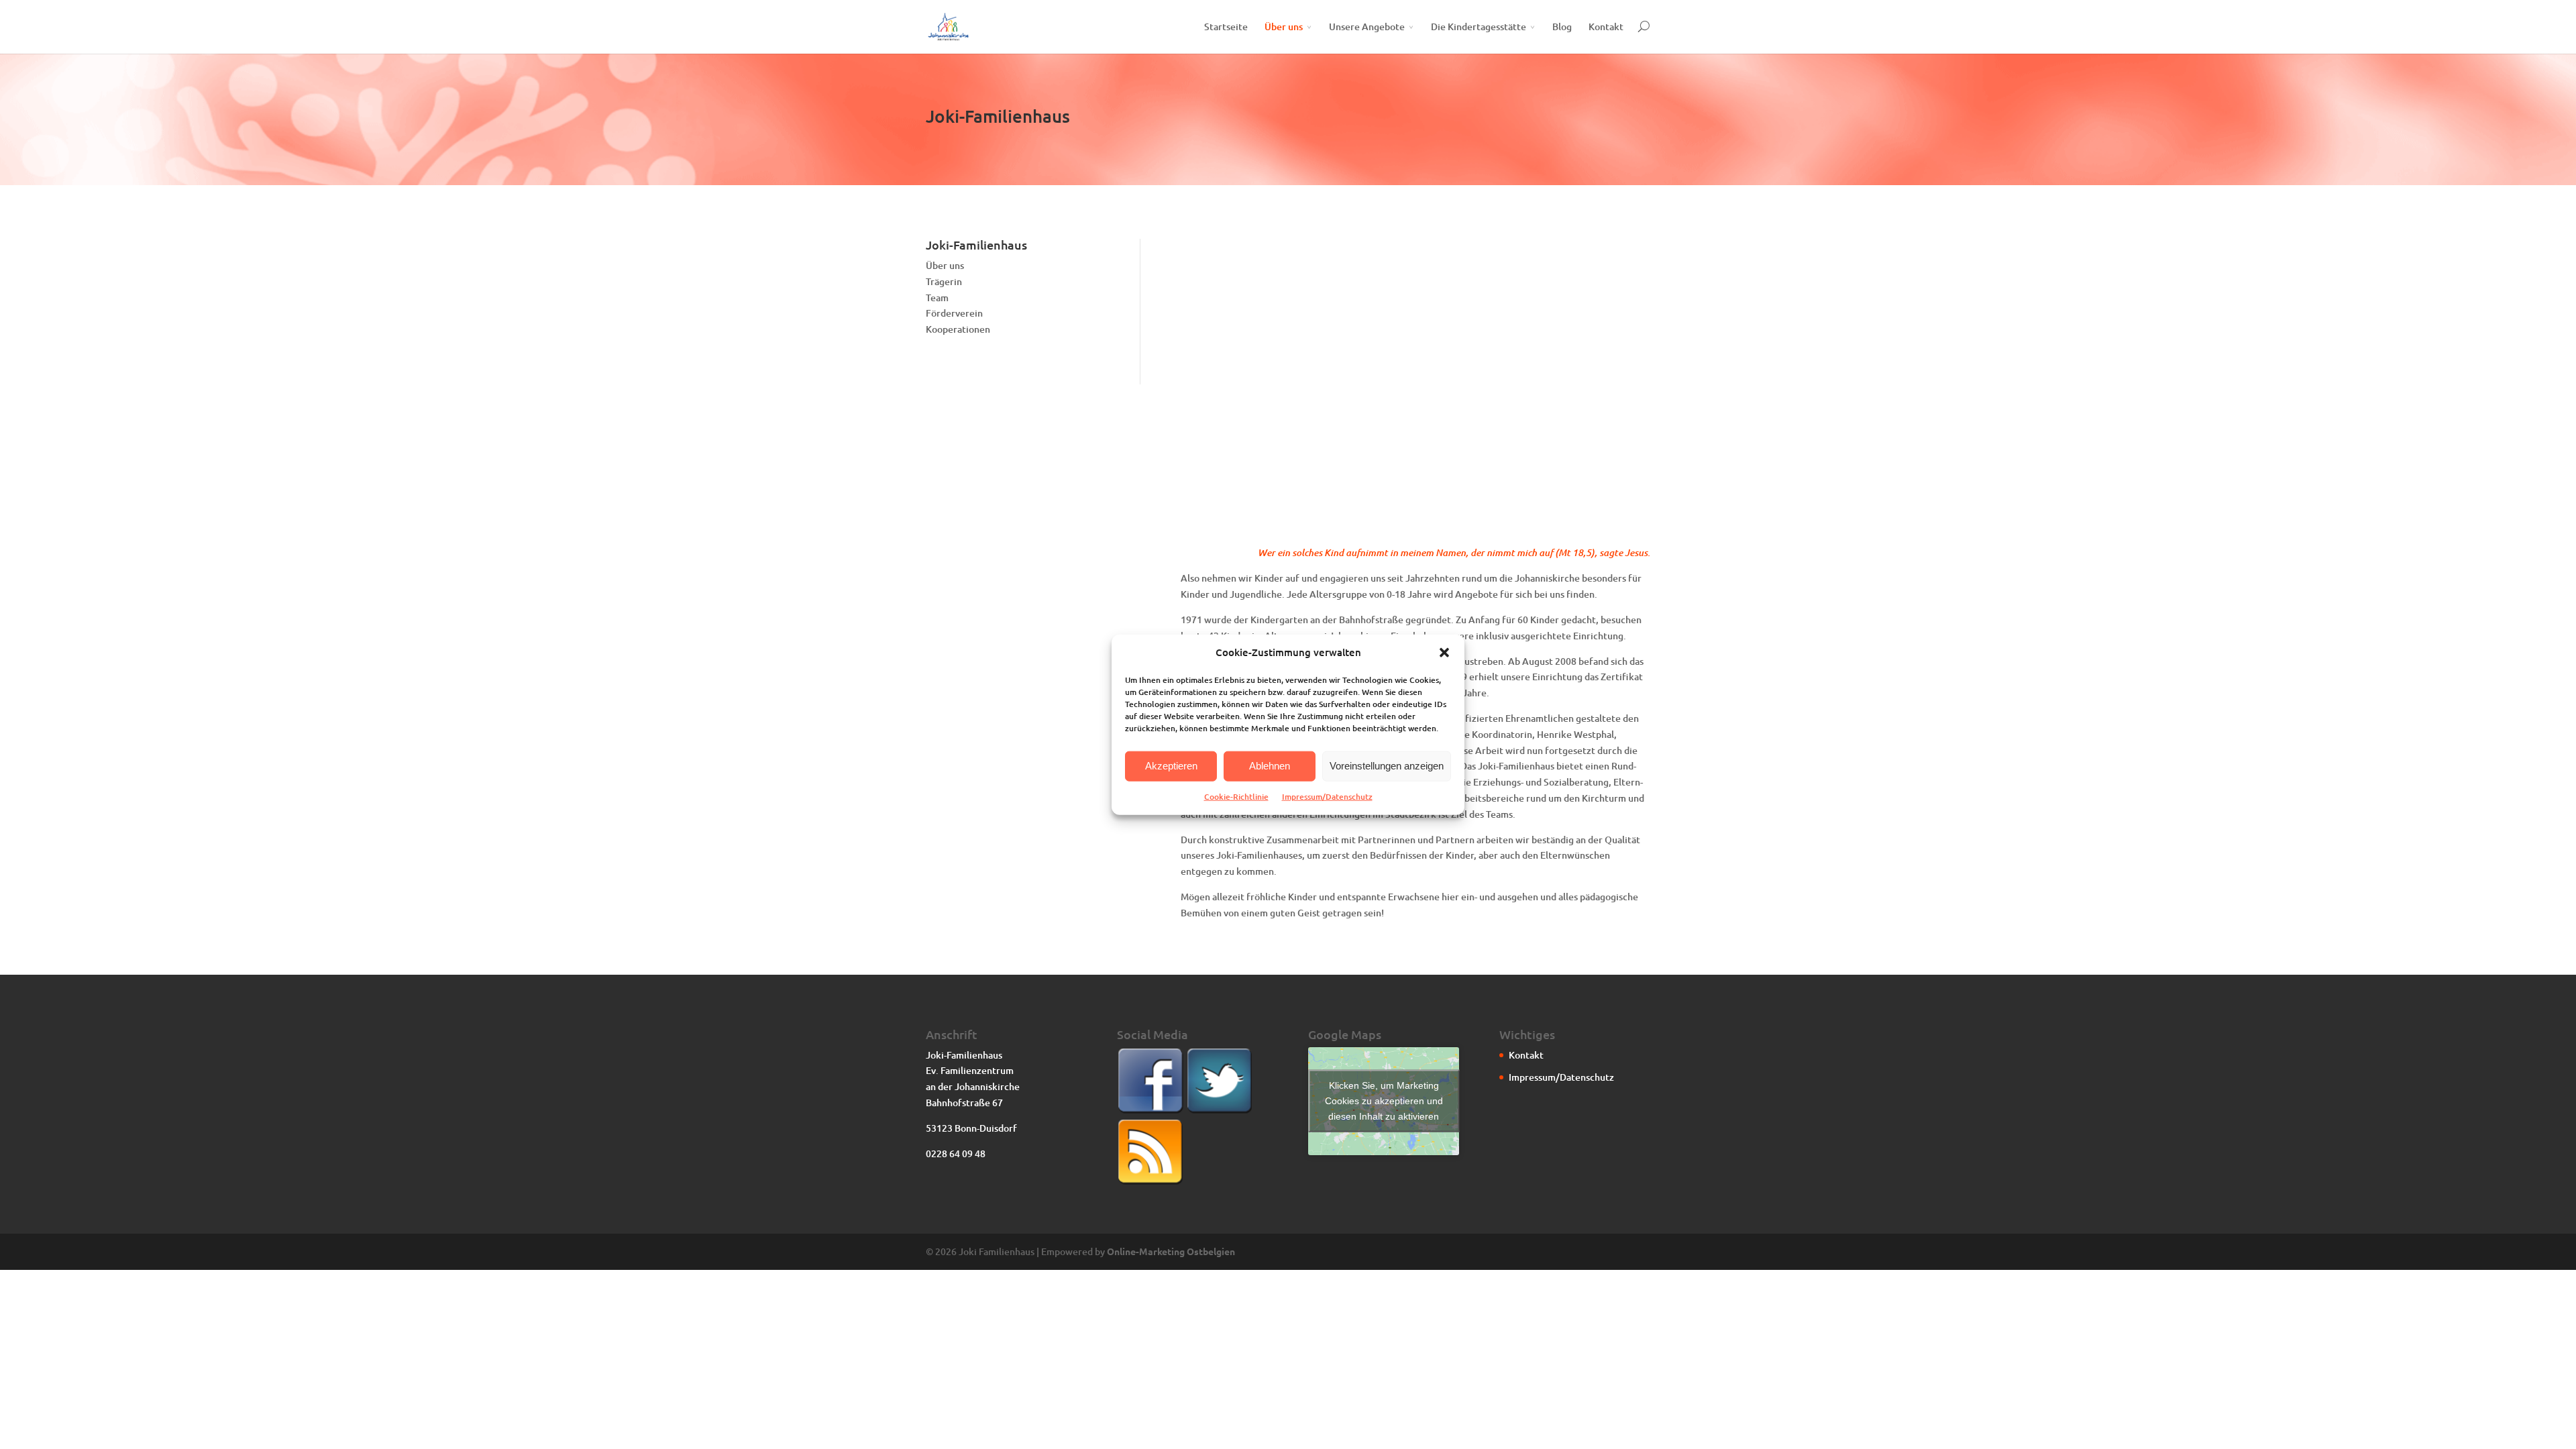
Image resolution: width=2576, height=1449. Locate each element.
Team (937, 298)
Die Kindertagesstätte (1479, 26)
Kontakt (1606, 26)
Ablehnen (1270, 766)
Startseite (1226, 26)
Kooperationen (958, 329)
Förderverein (954, 313)
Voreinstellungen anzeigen (1387, 766)
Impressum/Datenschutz (1327, 797)
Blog (1562, 26)
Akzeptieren (1171, 766)
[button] (1444, 653)
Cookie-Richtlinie (1236, 797)
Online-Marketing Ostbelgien (1171, 1251)
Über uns (1284, 26)
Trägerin (944, 281)
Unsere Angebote (1367, 26)
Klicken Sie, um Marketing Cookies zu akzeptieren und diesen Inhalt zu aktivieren (1384, 1101)
